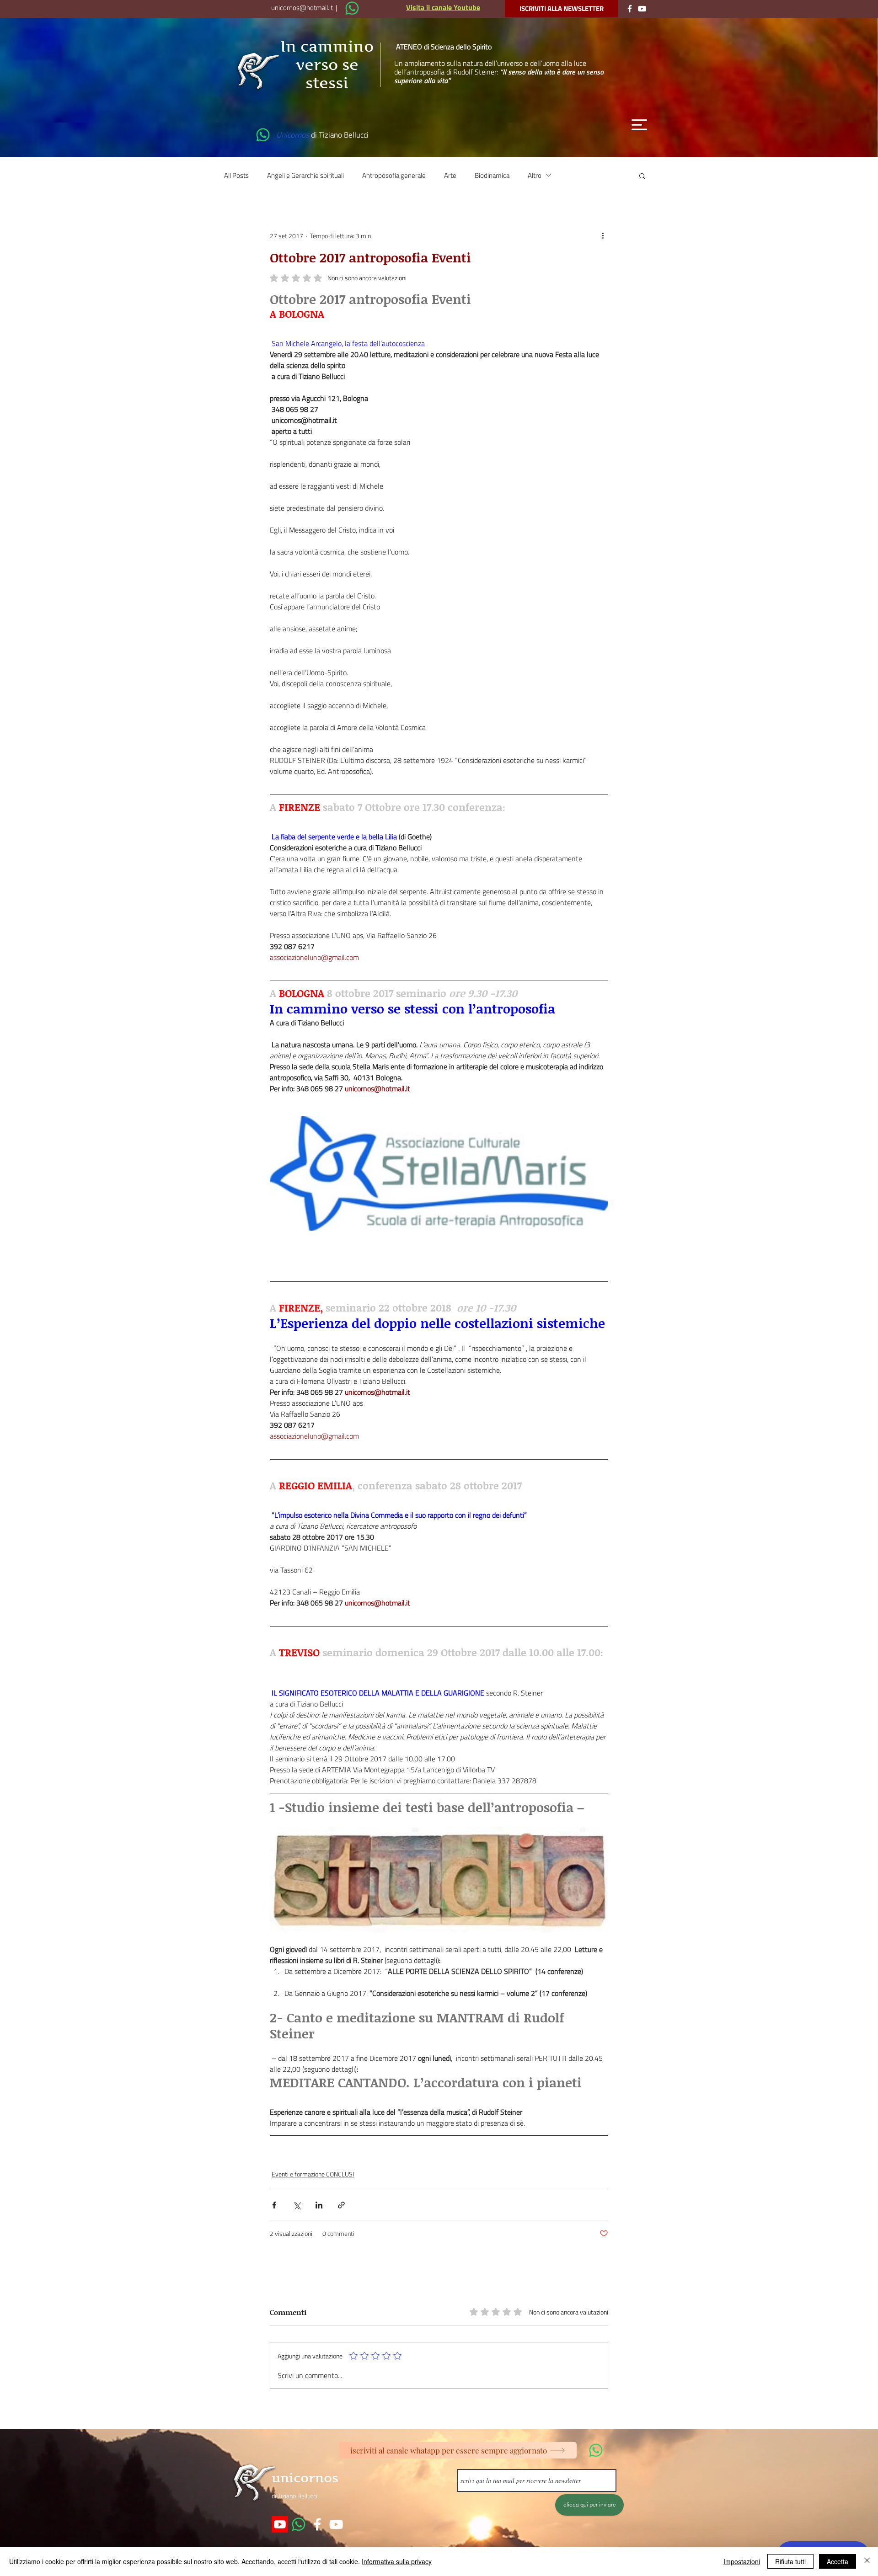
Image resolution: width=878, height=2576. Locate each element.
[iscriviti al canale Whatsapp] (352, 8)
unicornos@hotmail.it (302, 8)
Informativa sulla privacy (397, 2561)
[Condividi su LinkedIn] (319, 2205)
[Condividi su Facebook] (274, 2205)
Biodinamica (492, 175)
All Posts (236, 175)
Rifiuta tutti (790, 2561)
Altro (535, 175)
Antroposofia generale (394, 175)
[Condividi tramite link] (341, 2205)
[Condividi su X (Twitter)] (297, 2205)
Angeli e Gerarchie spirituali (305, 175)
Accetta (838, 2561)
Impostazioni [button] (742, 2561)
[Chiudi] (867, 2561)
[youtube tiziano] (336, 2524)
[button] (639, 125)
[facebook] (317, 2524)
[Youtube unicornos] (280, 2524)
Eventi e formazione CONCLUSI (313, 2174)
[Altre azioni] (603, 236)
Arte (450, 175)
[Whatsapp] (299, 2524)
